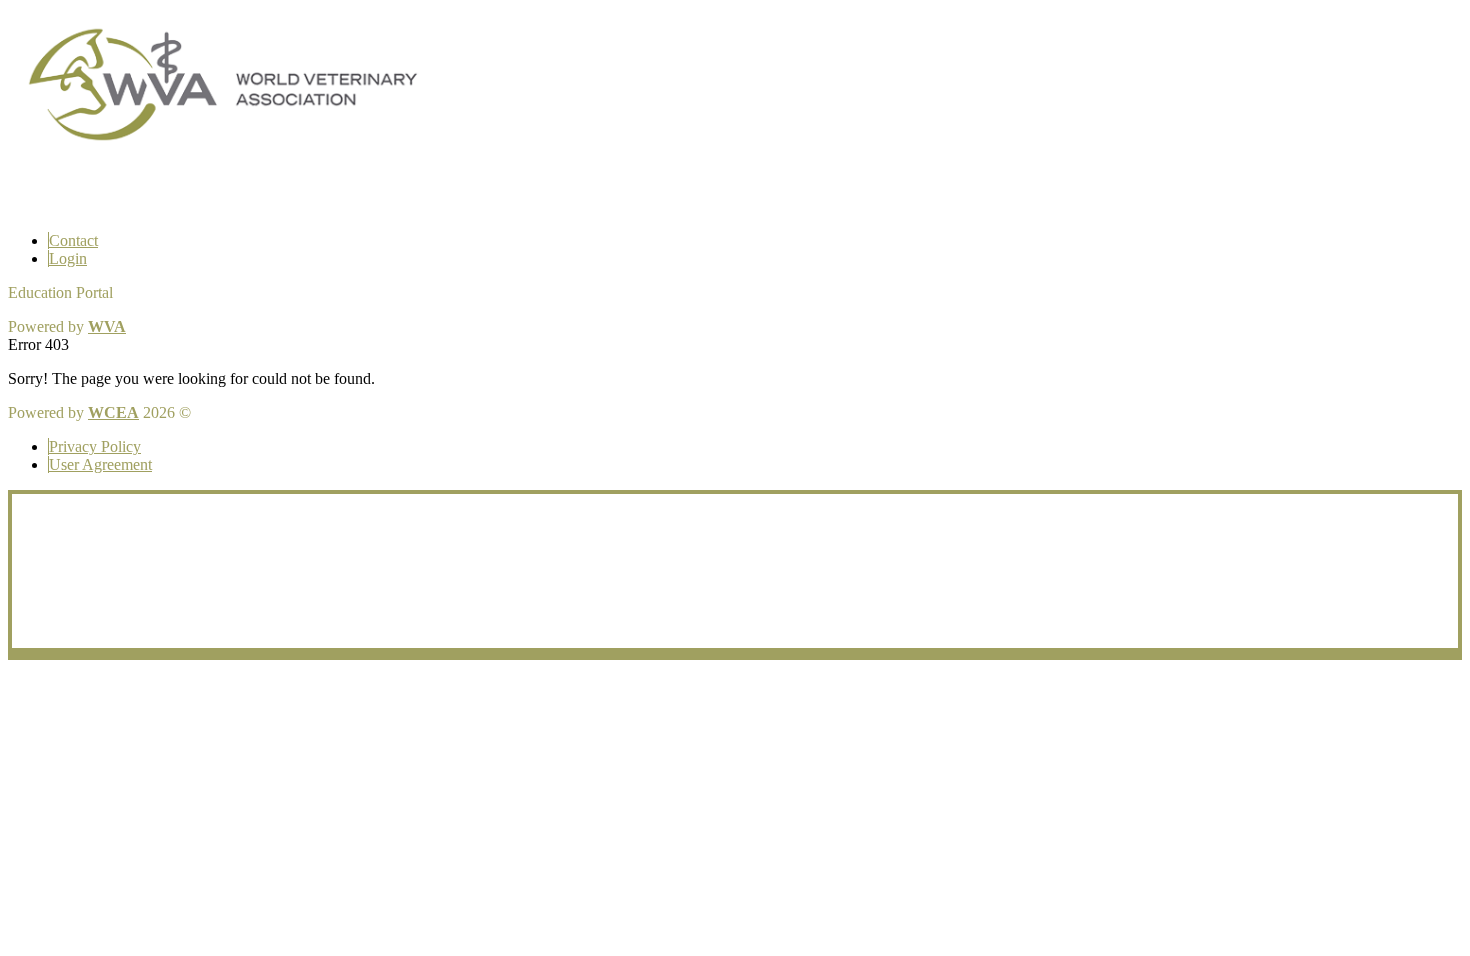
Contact (73, 240)
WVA (107, 326)
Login (68, 258)
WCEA (113, 412)
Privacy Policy (95, 446)
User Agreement (100, 464)
